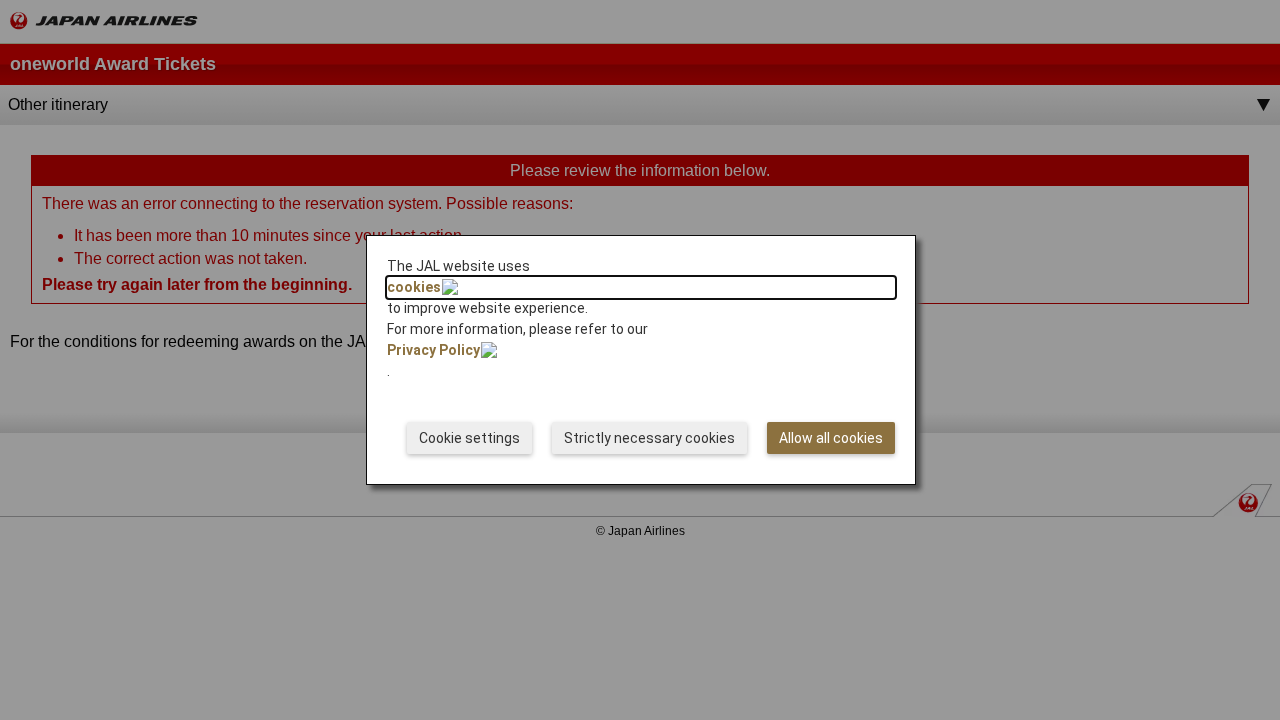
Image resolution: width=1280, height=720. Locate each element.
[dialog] (641, 360)
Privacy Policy (433, 350)
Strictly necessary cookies (649, 438)
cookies (414, 287)
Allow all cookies (831, 438)
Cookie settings (469, 438)
